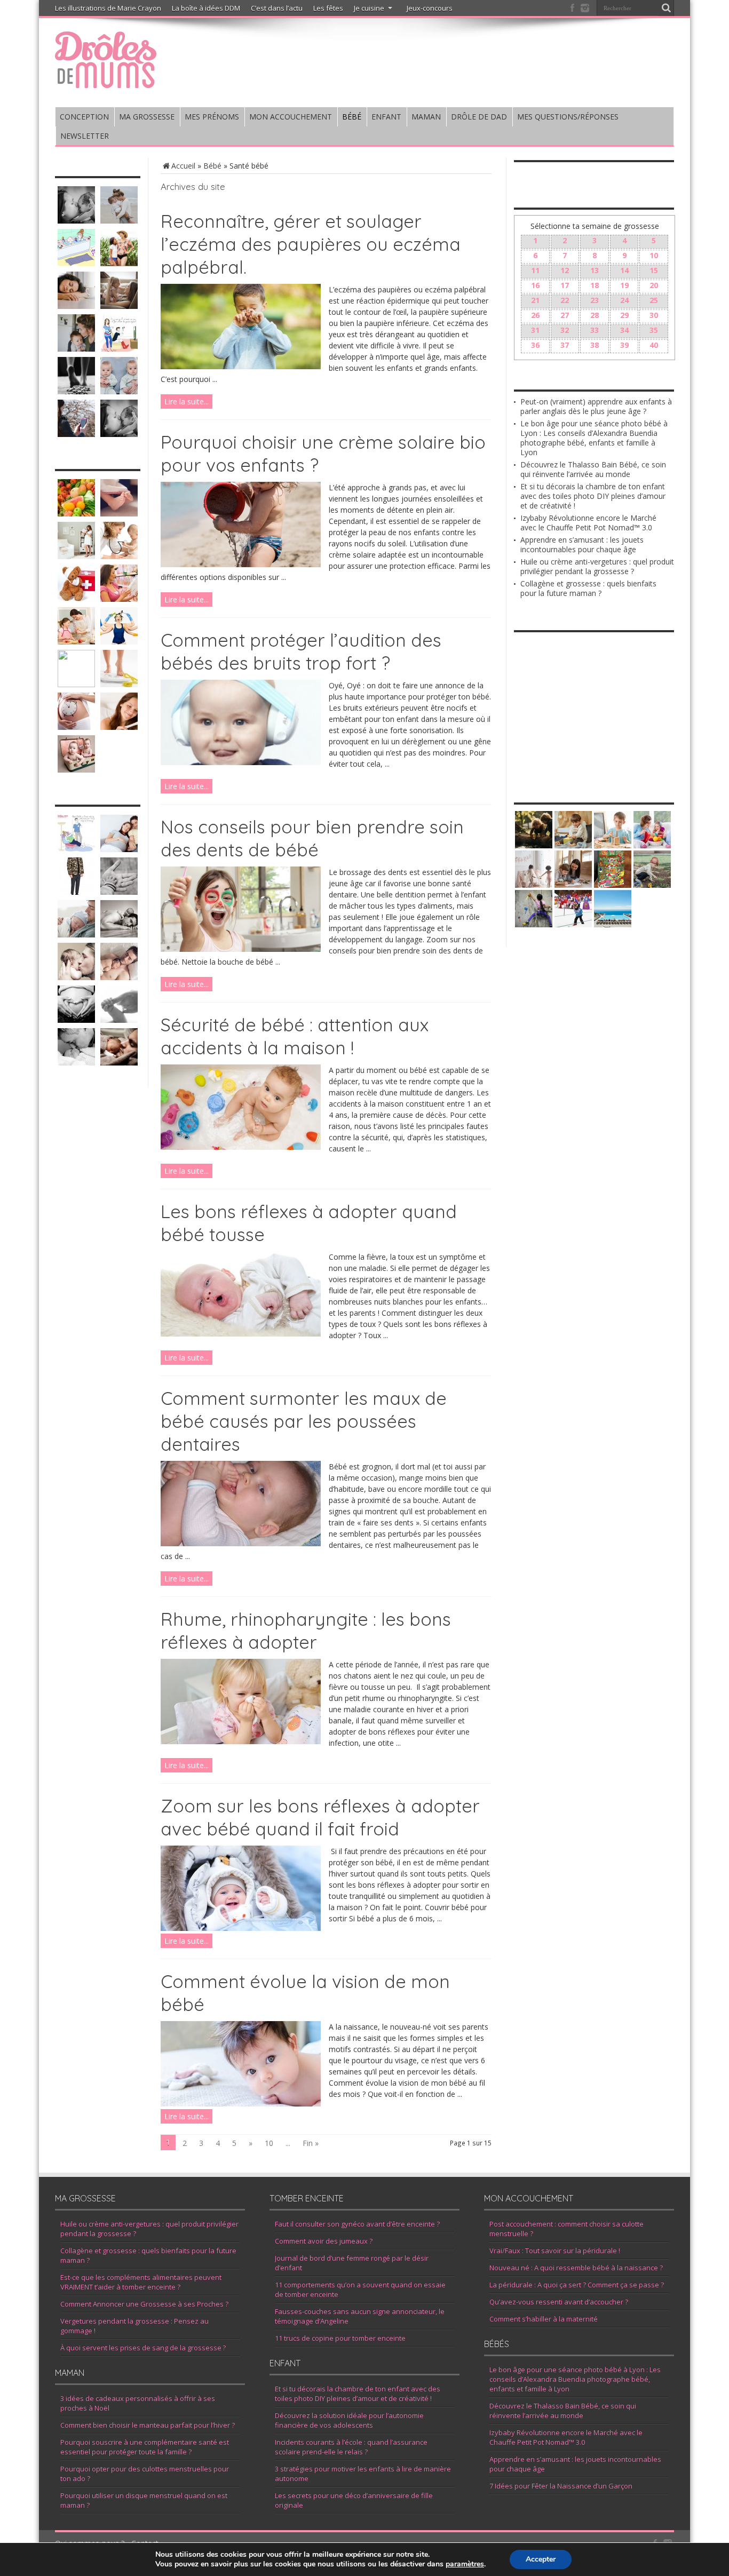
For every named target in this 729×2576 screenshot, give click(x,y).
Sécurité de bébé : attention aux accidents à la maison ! (295, 1036)
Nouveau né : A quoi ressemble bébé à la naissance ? (576, 2268)
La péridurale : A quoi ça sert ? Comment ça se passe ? (577, 2285)
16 (535, 285)
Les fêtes (328, 8)
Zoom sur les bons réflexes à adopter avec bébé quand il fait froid (320, 1817)
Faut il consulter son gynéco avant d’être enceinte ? (357, 2224)
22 (565, 300)
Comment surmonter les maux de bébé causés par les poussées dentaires (304, 1421)
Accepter (541, 2559)
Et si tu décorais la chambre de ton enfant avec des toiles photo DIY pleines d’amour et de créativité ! (593, 496)
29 (624, 315)
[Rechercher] (666, 8)
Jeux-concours (430, 8)
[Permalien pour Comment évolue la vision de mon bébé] (241, 2104)
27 (565, 315)
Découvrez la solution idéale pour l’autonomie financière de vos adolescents (349, 2420)
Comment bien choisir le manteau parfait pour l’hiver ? (148, 2425)
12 (565, 270)
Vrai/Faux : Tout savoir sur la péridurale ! (555, 2251)
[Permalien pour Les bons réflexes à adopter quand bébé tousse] (241, 1334)
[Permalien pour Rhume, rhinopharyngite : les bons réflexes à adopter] (241, 1741)
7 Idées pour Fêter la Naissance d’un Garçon (561, 2486)
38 (595, 345)
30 (654, 315)
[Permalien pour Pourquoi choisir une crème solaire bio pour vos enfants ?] (241, 564)
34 (624, 330)
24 (624, 300)
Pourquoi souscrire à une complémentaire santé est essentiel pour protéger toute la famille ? (145, 2447)
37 (565, 345)
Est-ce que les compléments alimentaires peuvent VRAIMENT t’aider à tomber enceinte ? (141, 2282)
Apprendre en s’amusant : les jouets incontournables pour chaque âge (582, 544)
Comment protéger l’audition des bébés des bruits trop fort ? (301, 651)
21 (535, 300)
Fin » (311, 2143)
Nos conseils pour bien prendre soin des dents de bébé (312, 838)
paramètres (465, 2564)
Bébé (212, 166)
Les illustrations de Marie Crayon (108, 8)
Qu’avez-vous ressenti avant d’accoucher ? (559, 2302)
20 (654, 285)
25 (654, 300)
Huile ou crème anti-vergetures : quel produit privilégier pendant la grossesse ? (597, 566)
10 (269, 2143)
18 (595, 285)
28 (595, 315)
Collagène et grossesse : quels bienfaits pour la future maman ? (588, 588)
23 (595, 300)
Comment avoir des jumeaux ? (324, 2241)
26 (535, 315)
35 (654, 330)
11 (535, 270)
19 (624, 285)
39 (624, 345)
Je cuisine (369, 8)
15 (654, 270)
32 (565, 330)
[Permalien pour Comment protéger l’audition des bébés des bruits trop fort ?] (241, 762)
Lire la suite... (187, 401)
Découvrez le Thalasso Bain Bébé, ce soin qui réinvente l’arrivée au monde (593, 469)
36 (535, 345)
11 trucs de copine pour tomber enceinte (340, 2338)
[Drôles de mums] (106, 81)
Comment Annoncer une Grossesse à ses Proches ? (144, 2304)
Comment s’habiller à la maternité (544, 2319)
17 (565, 285)
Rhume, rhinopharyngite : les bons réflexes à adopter (306, 1631)
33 (595, 330)
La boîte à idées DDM (206, 8)
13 (595, 270)
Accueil (183, 166)
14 (624, 270)
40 (654, 345)
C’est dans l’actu (277, 8)
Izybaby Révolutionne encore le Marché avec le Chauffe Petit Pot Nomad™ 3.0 (588, 523)
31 (535, 330)
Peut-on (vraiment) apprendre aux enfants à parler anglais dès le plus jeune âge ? (596, 406)
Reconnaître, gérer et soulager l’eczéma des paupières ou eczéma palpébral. (311, 244)
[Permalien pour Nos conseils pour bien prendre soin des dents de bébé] (241, 949)
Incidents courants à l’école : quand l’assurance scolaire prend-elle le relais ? (351, 2447)
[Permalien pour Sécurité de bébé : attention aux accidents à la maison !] (241, 1147)
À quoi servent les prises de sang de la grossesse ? (143, 2348)
